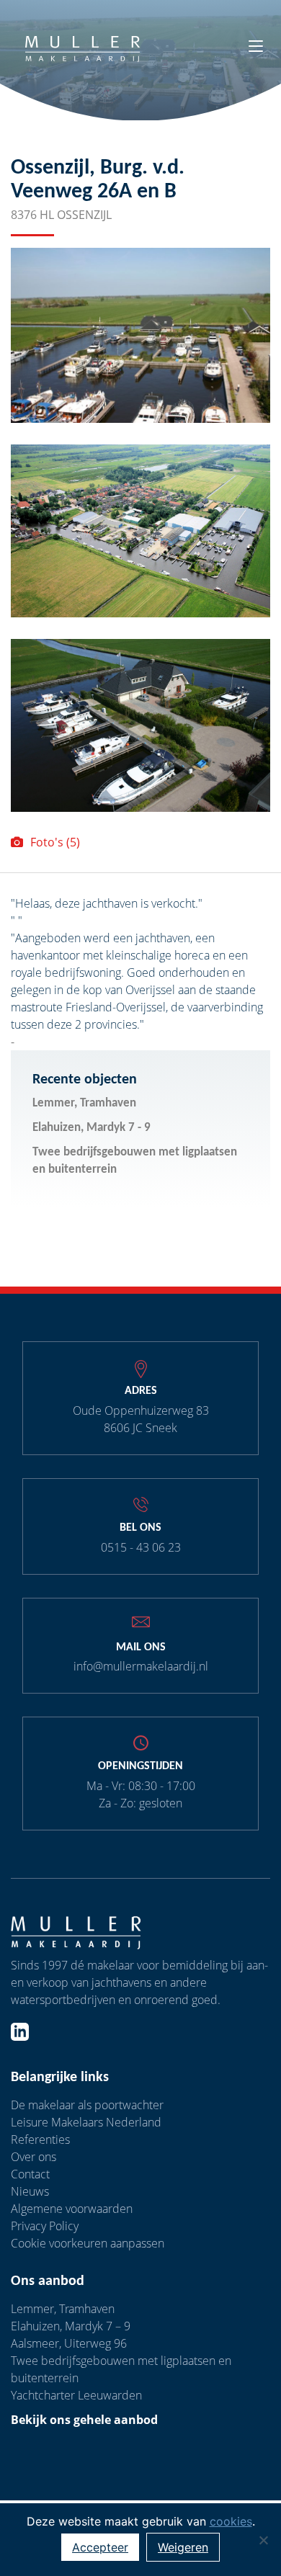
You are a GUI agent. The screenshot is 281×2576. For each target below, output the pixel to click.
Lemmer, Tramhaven (84, 1103)
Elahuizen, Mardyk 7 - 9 (92, 1128)
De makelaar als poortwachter (87, 2105)
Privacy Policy (45, 2226)
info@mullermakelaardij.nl (141, 1666)
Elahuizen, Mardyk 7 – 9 (71, 2326)
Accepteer (100, 2547)
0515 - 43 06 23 (141, 1547)
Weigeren (183, 2547)
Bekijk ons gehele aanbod (84, 2420)
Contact (30, 2174)
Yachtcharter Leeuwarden (76, 2395)
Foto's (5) (55, 842)
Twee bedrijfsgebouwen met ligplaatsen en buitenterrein (135, 1161)
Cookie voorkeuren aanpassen (88, 2243)
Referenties (40, 2139)
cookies (231, 2521)
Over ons (34, 2157)
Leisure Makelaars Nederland (86, 2122)
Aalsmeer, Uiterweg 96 (69, 2343)
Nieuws (30, 2191)
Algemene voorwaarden (72, 2209)
